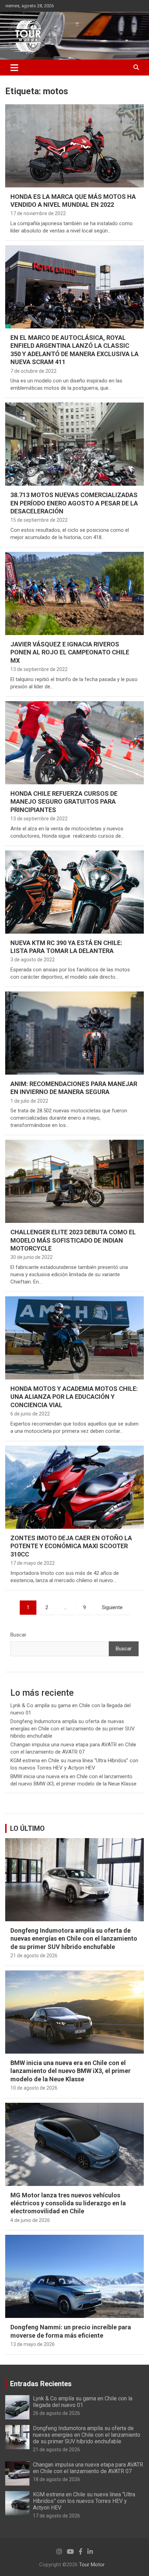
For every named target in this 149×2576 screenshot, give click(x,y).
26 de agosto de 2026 (56, 2413)
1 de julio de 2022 (29, 1101)
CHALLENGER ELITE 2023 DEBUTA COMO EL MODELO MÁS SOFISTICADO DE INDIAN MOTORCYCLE (73, 1240)
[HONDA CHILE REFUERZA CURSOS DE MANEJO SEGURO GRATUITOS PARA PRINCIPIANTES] (74, 743)
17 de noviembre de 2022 (38, 213)
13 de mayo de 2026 (33, 2344)
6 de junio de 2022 (30, 1414)
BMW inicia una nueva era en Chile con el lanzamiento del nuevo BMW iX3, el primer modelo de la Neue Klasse (71, 2071)
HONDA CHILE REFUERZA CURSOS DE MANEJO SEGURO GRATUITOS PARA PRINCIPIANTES (64, 802)
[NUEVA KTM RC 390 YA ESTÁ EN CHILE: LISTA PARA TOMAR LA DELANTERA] (74, 892)
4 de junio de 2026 (30, 2220)
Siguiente (112, 1607)
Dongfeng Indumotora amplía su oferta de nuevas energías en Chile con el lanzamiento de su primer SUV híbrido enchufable (73, 1729)
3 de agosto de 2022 (33, 960)
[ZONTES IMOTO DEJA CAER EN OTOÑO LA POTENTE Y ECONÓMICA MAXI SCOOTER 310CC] (74, 1487)
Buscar (18, 1635)
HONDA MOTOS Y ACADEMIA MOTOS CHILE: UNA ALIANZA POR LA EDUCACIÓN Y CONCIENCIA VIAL (74, 1397)
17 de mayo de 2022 (33, 1563)
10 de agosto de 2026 (34, 2088)
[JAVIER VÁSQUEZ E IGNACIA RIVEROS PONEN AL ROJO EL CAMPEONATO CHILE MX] (74, 593)
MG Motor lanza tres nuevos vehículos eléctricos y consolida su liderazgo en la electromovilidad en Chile (68, 2203)
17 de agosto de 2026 (56, 2516)
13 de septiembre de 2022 (39, 669)
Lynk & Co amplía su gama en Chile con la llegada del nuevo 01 (83, 2402)
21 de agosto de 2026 (34, 1956)
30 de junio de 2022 (32, 1257)
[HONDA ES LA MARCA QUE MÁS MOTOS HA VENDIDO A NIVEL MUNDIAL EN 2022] (74, 146)
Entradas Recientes (41, 2384)
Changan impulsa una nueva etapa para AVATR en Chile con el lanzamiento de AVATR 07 (88, 2468)
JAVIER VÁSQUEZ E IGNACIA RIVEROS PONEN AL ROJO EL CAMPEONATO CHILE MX (70, 652)
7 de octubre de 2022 (33, 371)
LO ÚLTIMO (27, 1828)
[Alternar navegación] (14, 68)
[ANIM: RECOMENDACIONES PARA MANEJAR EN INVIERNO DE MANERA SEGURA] (74, 1033)
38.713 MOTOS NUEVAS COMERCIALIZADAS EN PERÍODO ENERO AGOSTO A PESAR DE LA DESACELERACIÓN (74, 503)
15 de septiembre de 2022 (39, 520)
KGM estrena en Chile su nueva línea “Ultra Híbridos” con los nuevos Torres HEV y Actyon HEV (84, 2501)
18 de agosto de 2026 (56, 2479)
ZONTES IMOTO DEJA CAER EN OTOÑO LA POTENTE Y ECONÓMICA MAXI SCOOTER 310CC (71, 1546)
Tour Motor (92, 2565)
